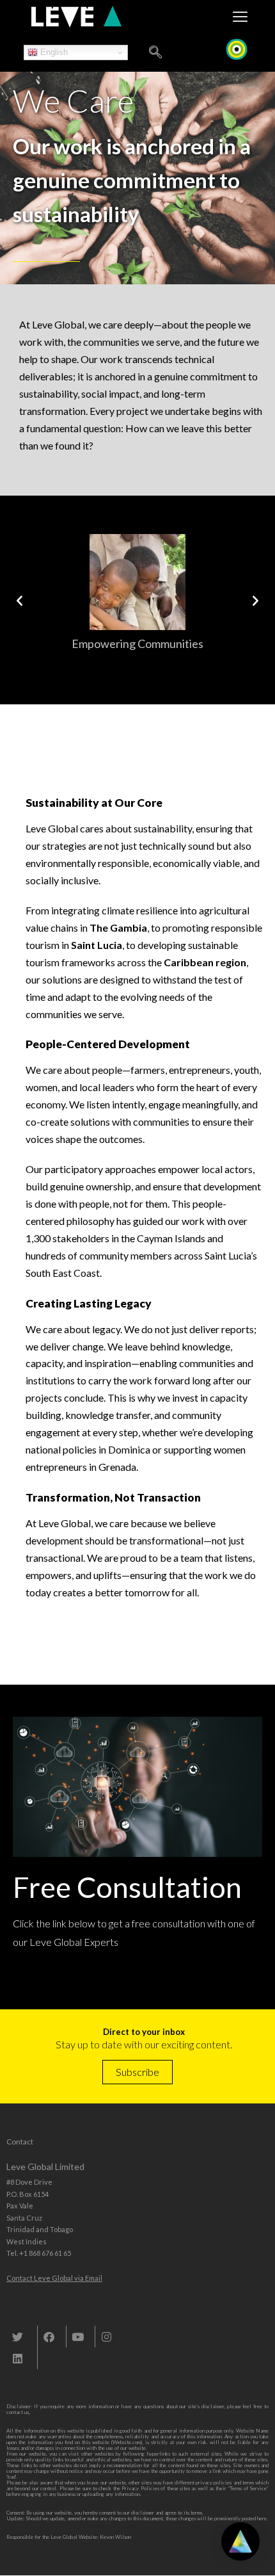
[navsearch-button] (155, 53)
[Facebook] (49, 2337)
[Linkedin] (17, 2358)
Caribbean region (205, 962)
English (53, 52)
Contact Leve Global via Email (54, 2278)
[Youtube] (77, 2337)
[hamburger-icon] (240, 17)
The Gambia (118, 928)
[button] (20, 600)
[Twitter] (17, 2337)
